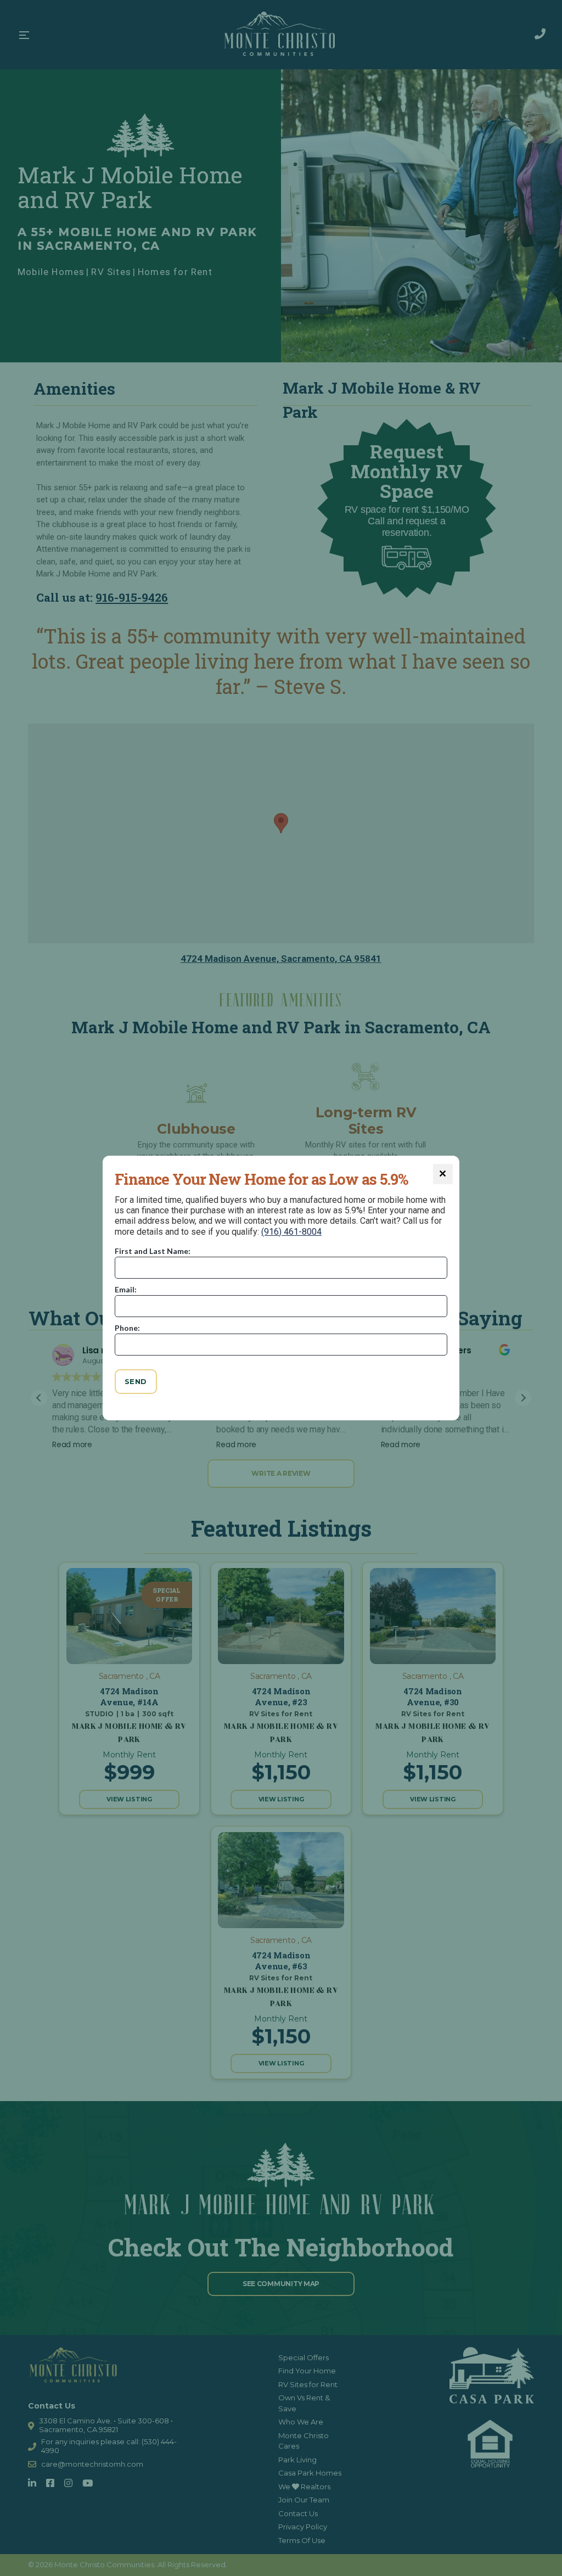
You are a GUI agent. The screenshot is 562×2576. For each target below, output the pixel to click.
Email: (126, 1289)
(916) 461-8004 (291, 1232)
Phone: (127, 1328)
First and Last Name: (153, 1251)
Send (136, 1381)
